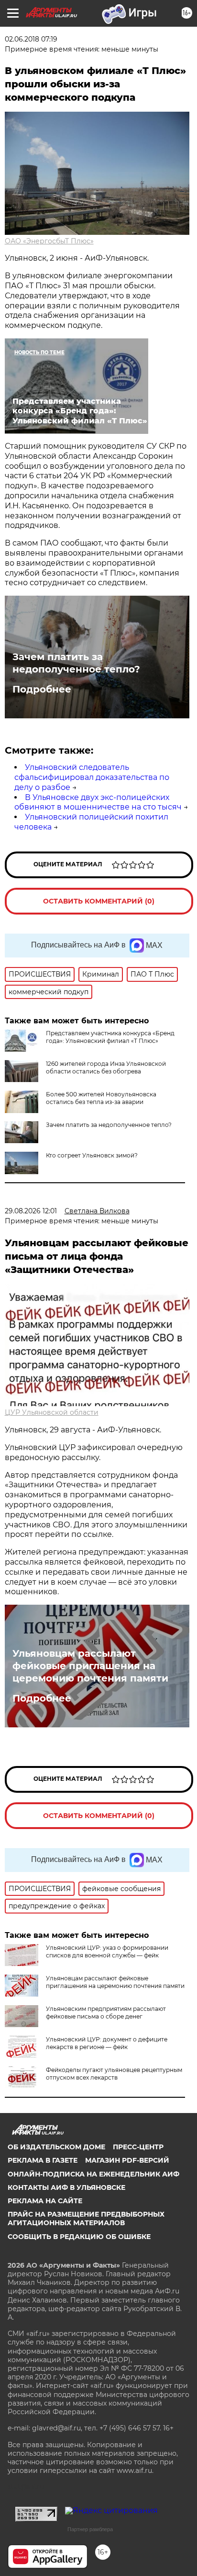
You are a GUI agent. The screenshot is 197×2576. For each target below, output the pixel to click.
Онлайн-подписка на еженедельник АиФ (93, 2174)
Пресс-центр (138, 2147)
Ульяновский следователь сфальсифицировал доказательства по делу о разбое (92, 777)
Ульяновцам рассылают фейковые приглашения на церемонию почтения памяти (90, 1666)
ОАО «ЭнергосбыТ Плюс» (49, 241)
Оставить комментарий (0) (99, 901)
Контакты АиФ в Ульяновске (66, 2187)
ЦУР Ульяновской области (52, 1412)
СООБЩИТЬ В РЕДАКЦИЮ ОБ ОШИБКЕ (79, 2237)
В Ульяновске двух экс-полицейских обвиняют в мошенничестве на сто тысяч (98, 802)
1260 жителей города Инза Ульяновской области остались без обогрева (106, 1067)
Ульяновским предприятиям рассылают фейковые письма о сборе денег (106, 2013)
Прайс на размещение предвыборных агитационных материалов (86, 2219)
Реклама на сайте (45, 2201)
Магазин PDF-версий (127, 2160)
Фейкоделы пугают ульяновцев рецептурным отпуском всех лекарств (114, 2074)
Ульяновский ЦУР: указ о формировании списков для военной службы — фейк (107, 1951)
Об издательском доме (56, 2147)
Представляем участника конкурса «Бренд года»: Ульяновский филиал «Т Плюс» (110, 1037)
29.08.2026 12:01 (31, 1211)
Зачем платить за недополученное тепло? (76, 663)
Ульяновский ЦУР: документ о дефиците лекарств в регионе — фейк (107, 2043)
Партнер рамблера (90, 2529)
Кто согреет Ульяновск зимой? (92, 1155)
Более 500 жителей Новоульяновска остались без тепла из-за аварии (101, 1098)
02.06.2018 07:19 (31, 39)
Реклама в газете (43, 2160)
